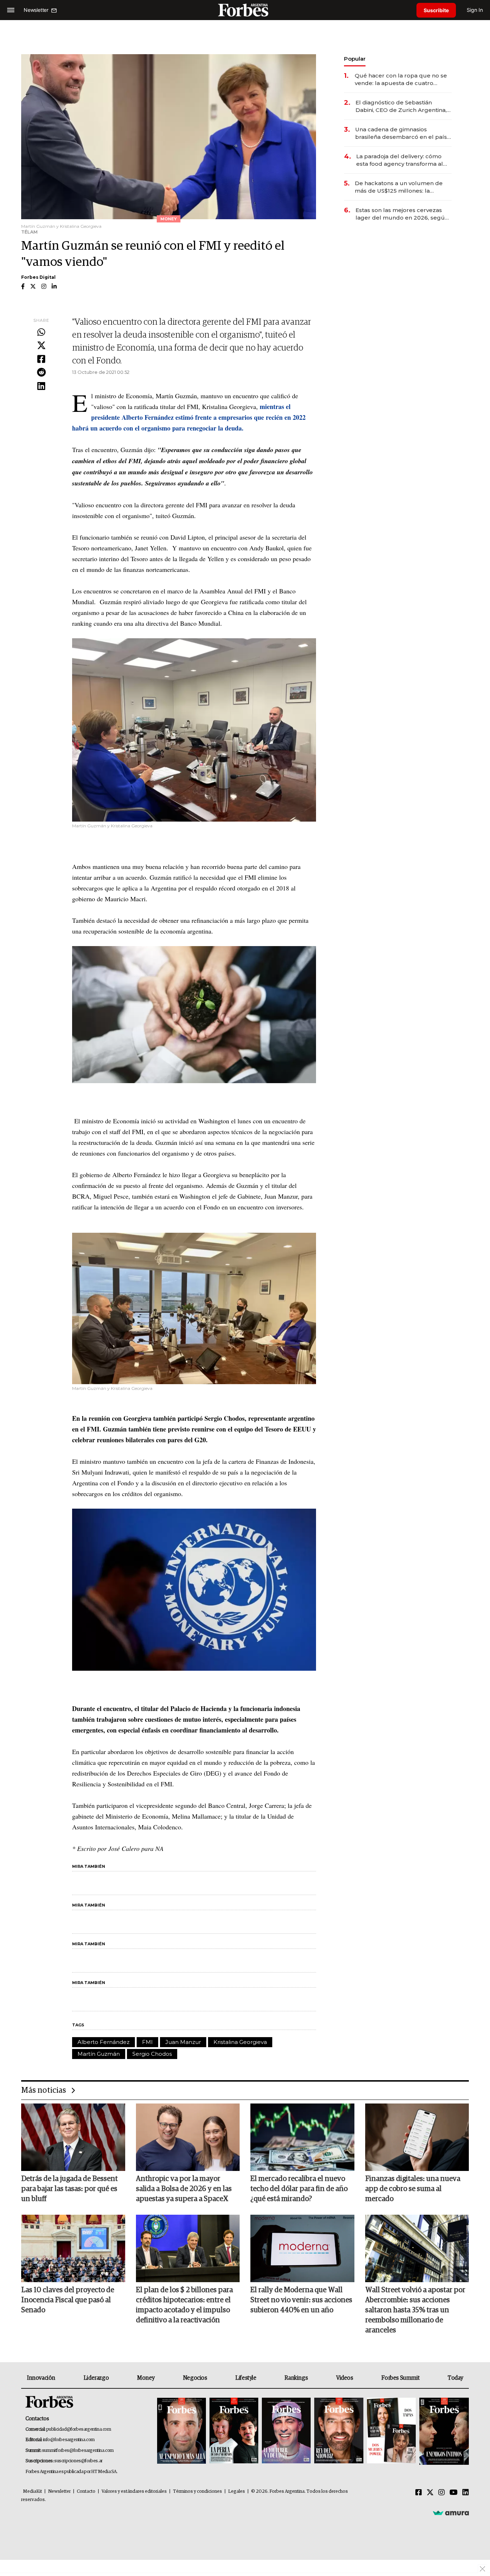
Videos (345, 2378)
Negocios (195, 2378)
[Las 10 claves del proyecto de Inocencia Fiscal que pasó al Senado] (73, 2248)
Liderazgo (96, 2378)
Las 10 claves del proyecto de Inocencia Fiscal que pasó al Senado (68, 2300)
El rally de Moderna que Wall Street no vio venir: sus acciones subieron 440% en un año (301, 2300)
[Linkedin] (41, 386)
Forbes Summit (400, 2378)
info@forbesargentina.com (69, 2440)
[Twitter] (41, 346)
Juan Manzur (183, 2042)
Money (146, 2378)
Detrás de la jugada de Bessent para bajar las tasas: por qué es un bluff (69, 2189)
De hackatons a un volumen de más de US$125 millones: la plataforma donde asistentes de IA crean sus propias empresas (403, 187)
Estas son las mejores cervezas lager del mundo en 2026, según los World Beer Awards (402, 214)
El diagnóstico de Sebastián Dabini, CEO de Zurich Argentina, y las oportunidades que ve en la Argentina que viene (403, 106)
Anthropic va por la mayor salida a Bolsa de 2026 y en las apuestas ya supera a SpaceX (184, 2189)
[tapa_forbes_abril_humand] (234, 2431)
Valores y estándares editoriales (134, 2492)
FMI (147, 2042)
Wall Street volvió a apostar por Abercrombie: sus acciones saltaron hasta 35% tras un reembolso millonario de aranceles (415, 2310)
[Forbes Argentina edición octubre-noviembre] (391, 2431)
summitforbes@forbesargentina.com (78, 2451)
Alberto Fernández (103, 2042)
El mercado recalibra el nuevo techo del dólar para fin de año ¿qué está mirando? (299, 2189)
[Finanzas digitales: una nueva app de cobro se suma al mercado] (417, 2137)
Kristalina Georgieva (240, 2042)
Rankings (296, 2378)
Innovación (41, 2378)
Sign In (475, 10)
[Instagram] (442, 2493)
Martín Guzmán (99, 2054)
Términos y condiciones (197, 2492)
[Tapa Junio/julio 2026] (182, 2431)
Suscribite (436, 10)
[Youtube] (454, 2493)
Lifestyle (246, 2378)
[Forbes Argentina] (245, 10)
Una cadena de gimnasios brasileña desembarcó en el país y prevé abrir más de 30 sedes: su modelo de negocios (403, 133)
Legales (237, 2492)
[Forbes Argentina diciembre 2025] (339, 2431)
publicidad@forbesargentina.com (79, 2429)
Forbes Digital (38, 277)
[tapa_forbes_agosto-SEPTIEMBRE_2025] (443, 2431)
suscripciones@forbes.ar (78, 2461)
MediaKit (32, 2492)
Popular (355, 59)
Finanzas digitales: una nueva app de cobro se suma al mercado (413, 2189)
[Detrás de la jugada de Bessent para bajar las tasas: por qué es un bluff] (73, 2137)
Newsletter (59, 2492)
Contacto (86, 2492)
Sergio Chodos (152, 2054)
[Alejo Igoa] (286, 2431)
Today (455, 2378)
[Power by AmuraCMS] (451, 2512)
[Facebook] (41, 359)
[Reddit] (41, 373)
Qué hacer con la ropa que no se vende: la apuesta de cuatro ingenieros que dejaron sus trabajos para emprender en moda (401, 79)
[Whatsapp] (41, 333)
